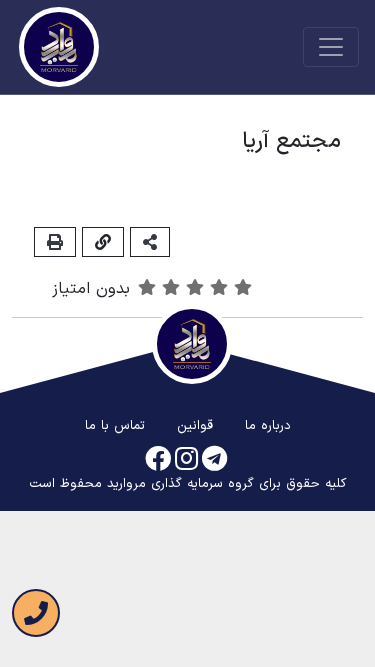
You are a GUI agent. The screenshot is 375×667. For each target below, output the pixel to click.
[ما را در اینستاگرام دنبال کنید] (186, 460)
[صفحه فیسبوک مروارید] (158, 460)
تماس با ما (115, 426)
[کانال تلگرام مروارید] (214, 460)
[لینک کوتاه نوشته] (103, 241)
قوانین (195, 426)
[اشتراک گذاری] (150, 241)
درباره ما (268, 426)
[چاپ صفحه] (55, 241)
